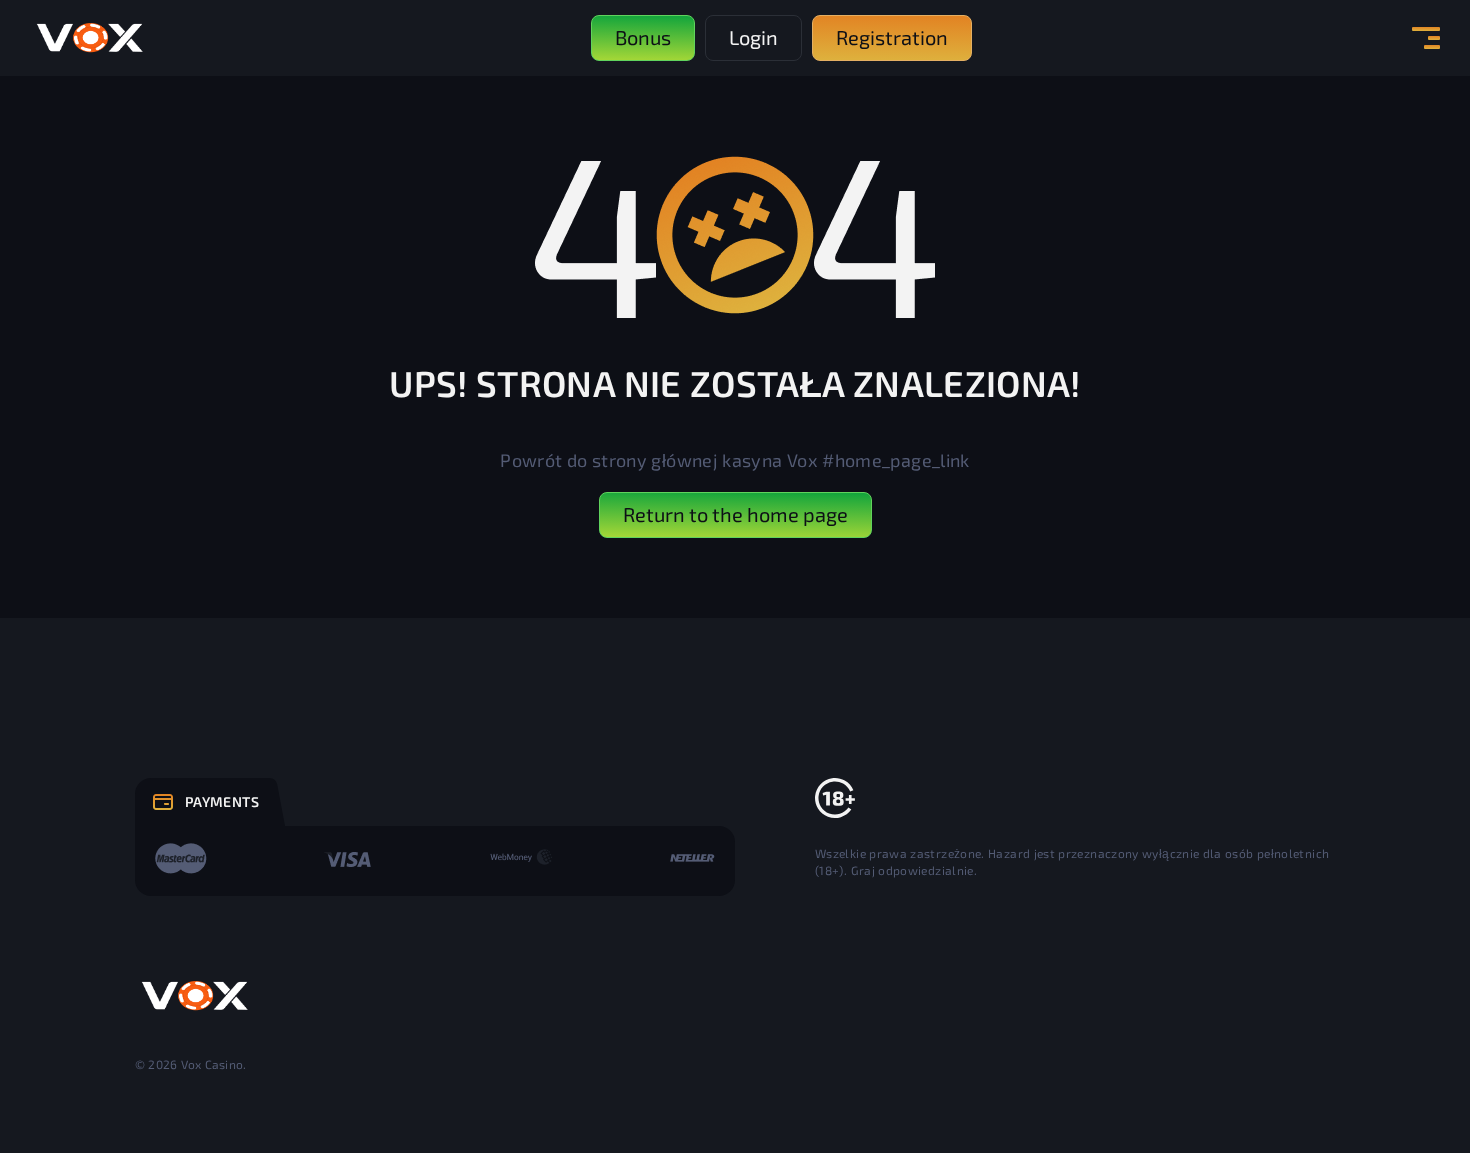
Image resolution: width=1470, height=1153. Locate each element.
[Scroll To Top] (1379, 1094)
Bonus (643, 37)
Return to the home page (735, 514)
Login (753, 37)
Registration (892, 37)
